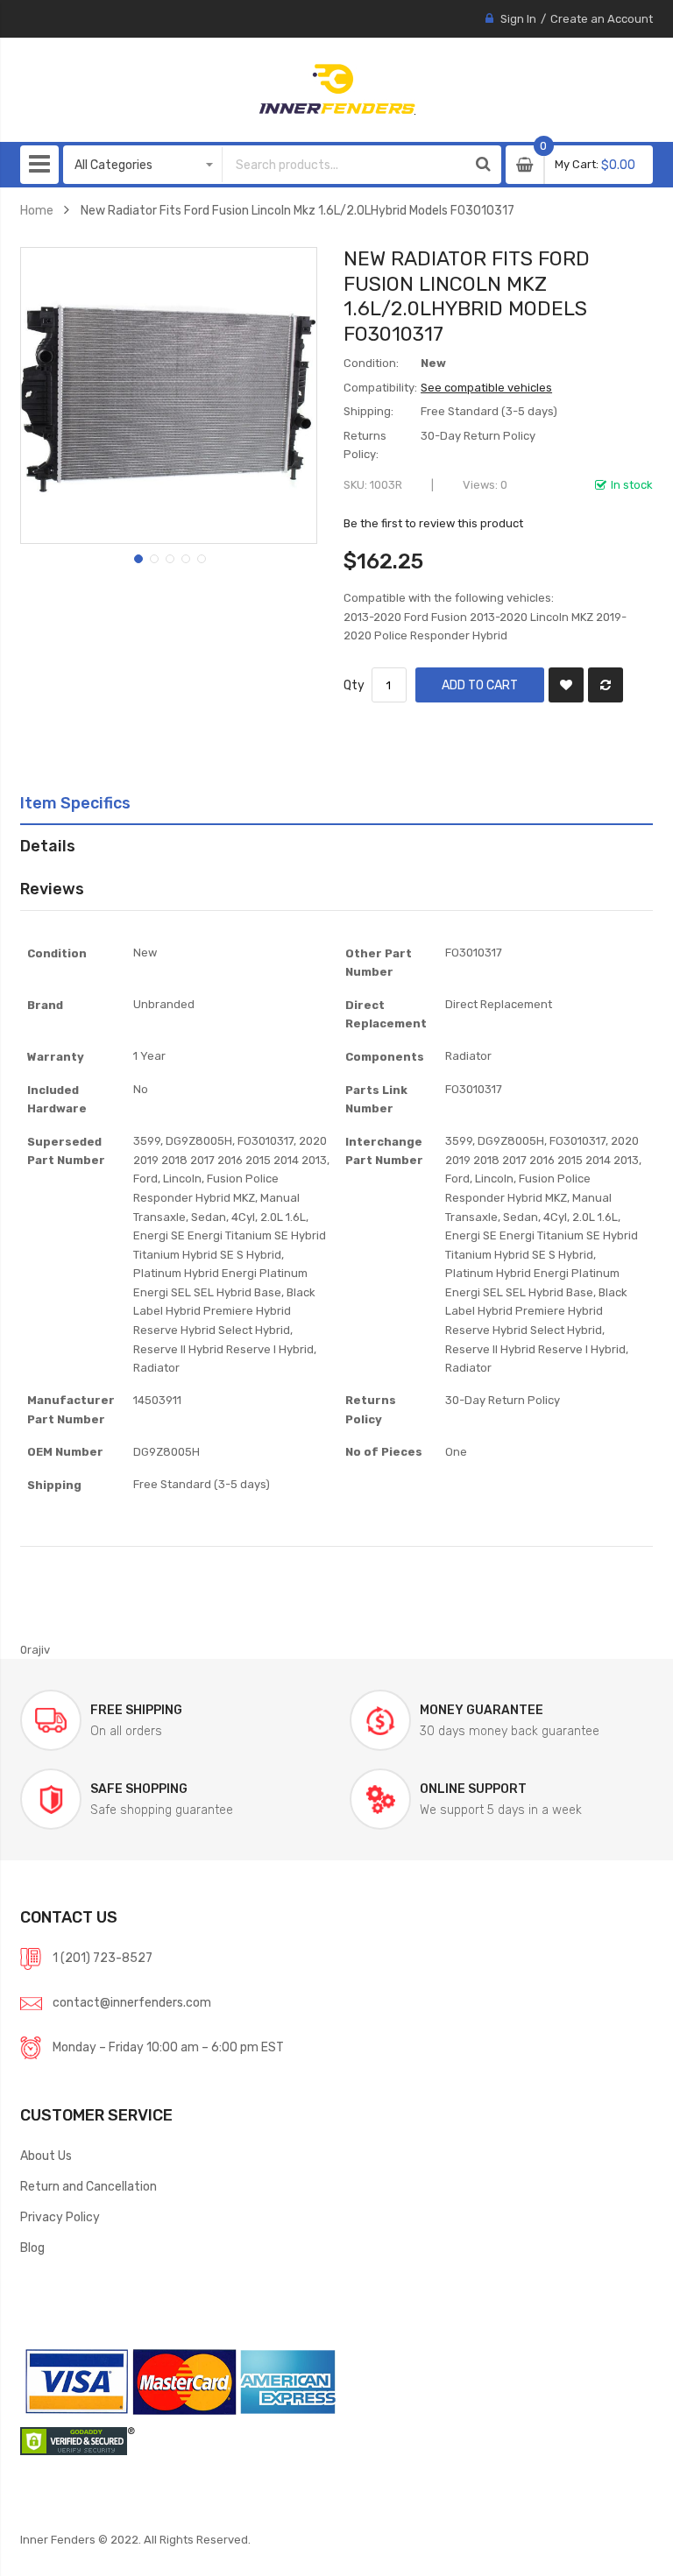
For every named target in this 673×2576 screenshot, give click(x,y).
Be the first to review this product (433, 523)
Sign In (518, 19)
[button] (137, 557)
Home (37, 210)
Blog (32, 2248)
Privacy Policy (60, 2217)
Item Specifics (75, 803)
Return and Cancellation (89, 2186)
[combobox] (344, 165)
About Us (46, 2156)
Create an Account (602, 19)
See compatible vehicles (486, 388)
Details (48, 846)
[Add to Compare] (606, 685)
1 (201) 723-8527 (103, 1958)
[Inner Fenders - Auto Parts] (337, 89)
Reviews (52, 889)
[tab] (336, 803)
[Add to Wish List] (566, 685)
